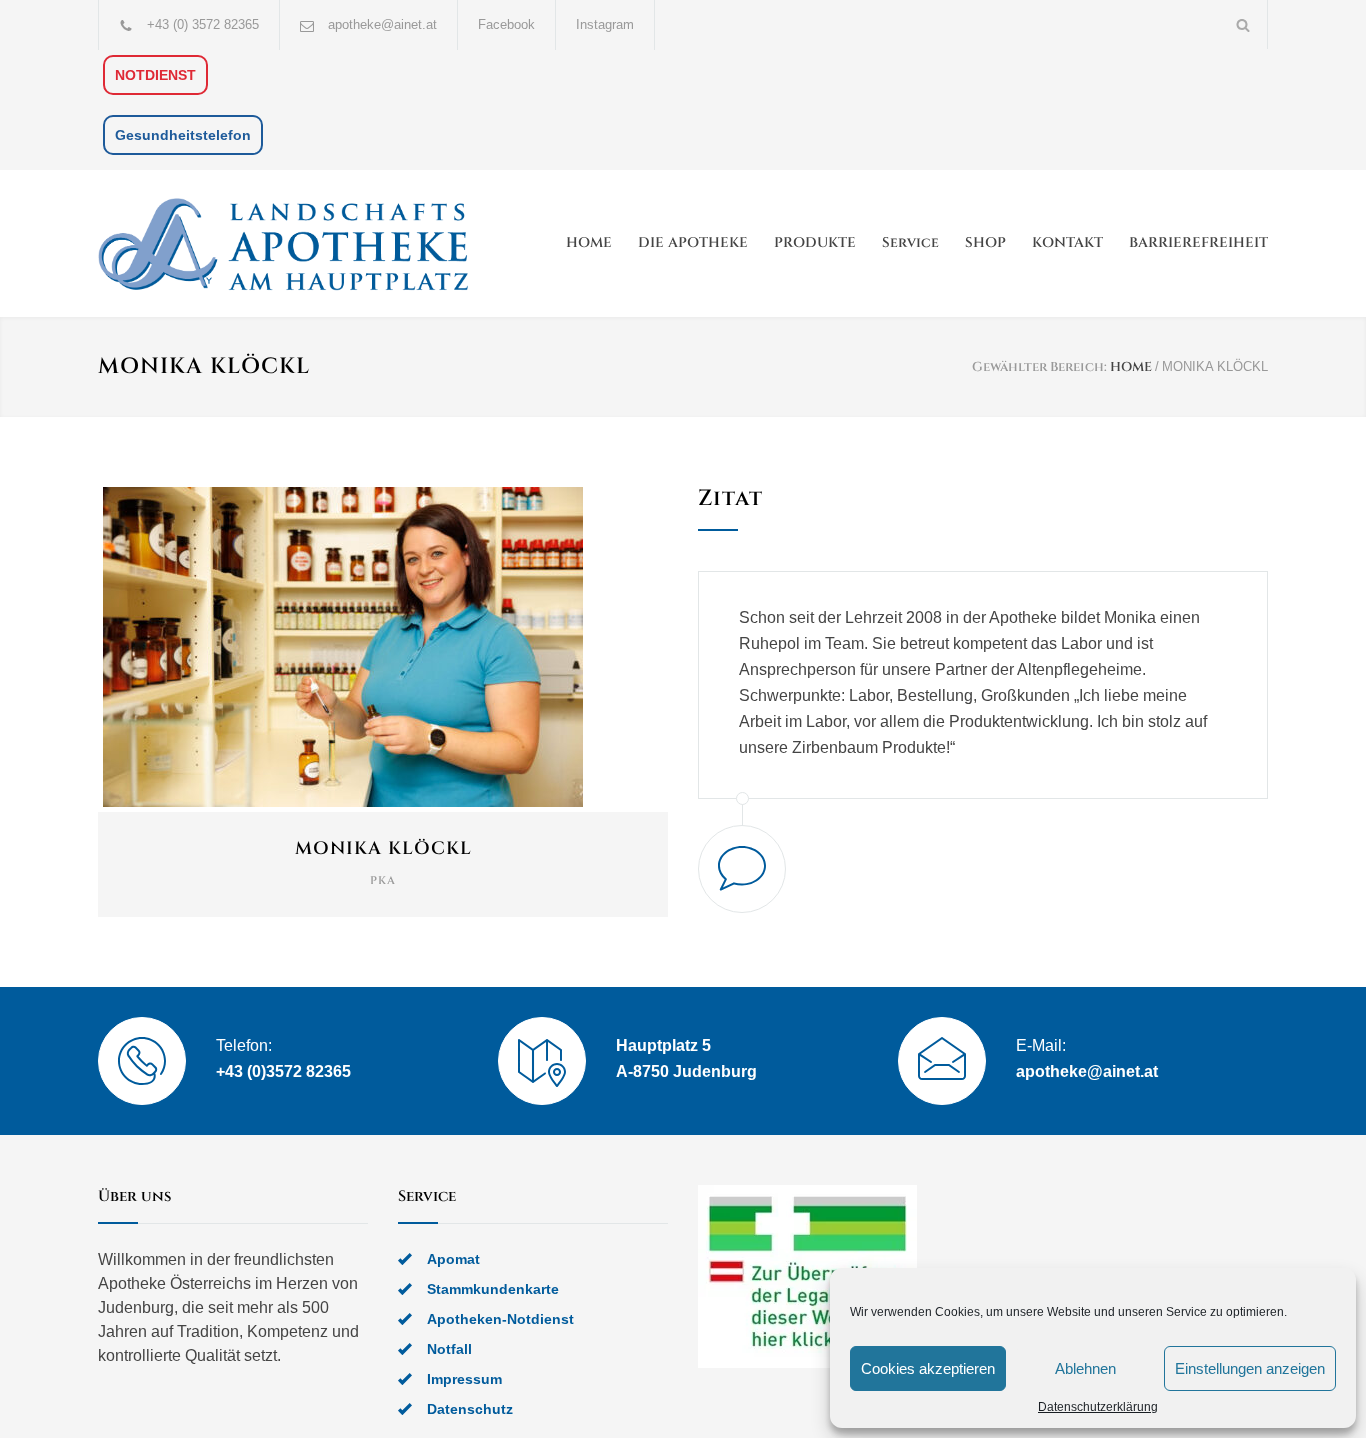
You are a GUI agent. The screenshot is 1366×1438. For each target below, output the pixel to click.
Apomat (453, 1259)
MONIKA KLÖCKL (383, 848)
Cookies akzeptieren (928, 1368)
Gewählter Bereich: (1039, 367)
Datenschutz (470, 1409)
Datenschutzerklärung (1098, 1407)
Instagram (605, 24)
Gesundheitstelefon (183, 135)
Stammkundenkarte (493, 1289)
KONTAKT (1067, 242)
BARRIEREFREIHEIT (1198, 242)
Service (910, 242)
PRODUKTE (815, 242)
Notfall (449, 1349)
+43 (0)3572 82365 (283, 1071)
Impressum (464, 1379)
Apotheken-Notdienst (500, 1319)
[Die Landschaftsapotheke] (283, 243)
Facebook (506, 24)
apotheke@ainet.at (382, 24)
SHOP (985, 242)
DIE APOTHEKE (693, 242)
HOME (589, 242)
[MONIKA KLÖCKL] (383, 647)
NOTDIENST (155, 75)
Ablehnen (1085, 1368)
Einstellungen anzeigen (1250, 1368)
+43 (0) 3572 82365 (203, 24)
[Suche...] (1243, 24)
